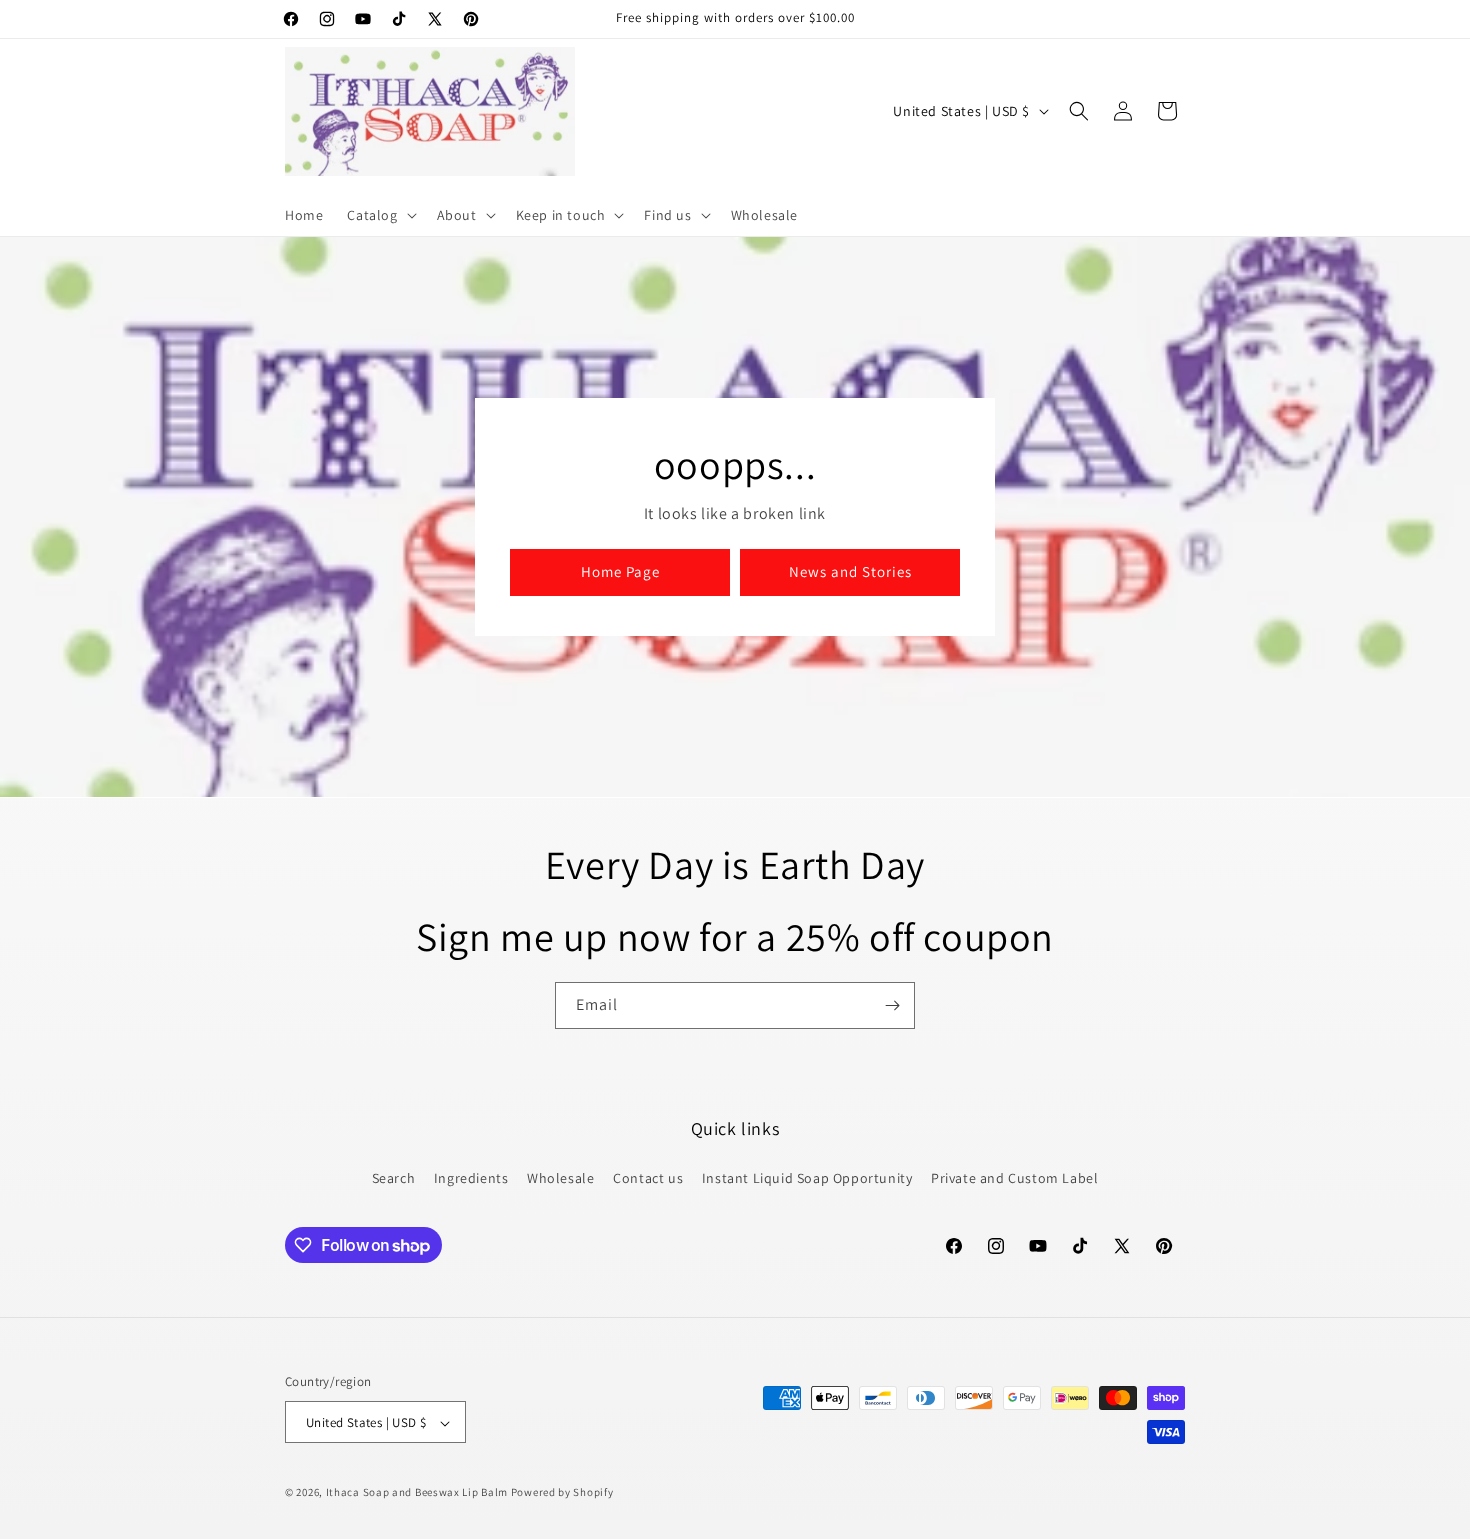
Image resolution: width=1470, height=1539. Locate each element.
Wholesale (560, 1177)
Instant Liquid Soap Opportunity (807, 1177)
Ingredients (471, 1177)
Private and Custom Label (1014, 1177)
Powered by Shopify (562, 1493)
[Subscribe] (892, 1005)
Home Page (620, 572)
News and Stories (850, 572)
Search (394, 1177)
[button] (379, 215)
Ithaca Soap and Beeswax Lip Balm (417, 1493)
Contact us (648, 1177)
